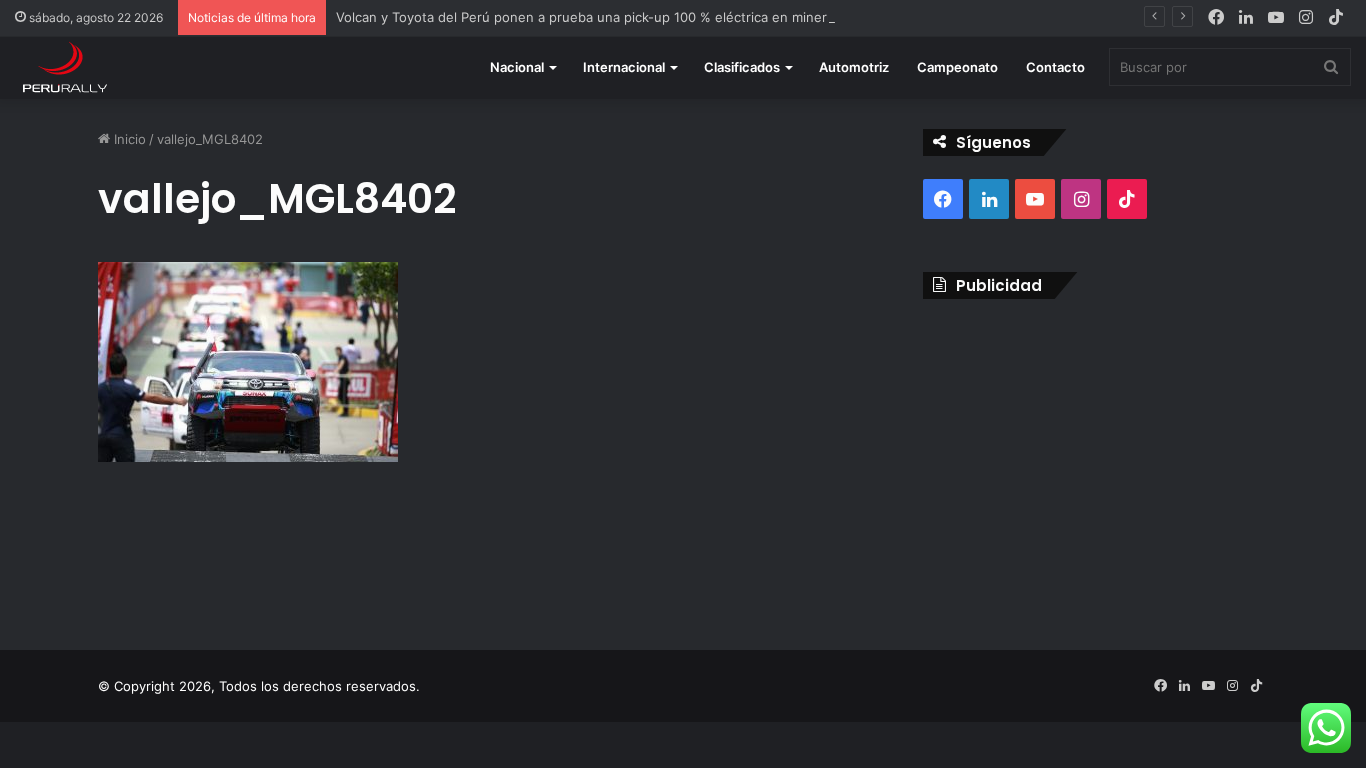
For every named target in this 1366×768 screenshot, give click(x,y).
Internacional (624, 67)
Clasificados (742, 67)
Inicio (128, 139)
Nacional (517, 67)
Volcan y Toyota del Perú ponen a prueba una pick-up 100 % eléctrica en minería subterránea (626, 17)
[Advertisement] (1095, 459)
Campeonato (957, 67)
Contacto (1055, 67)
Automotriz (854, 67)
